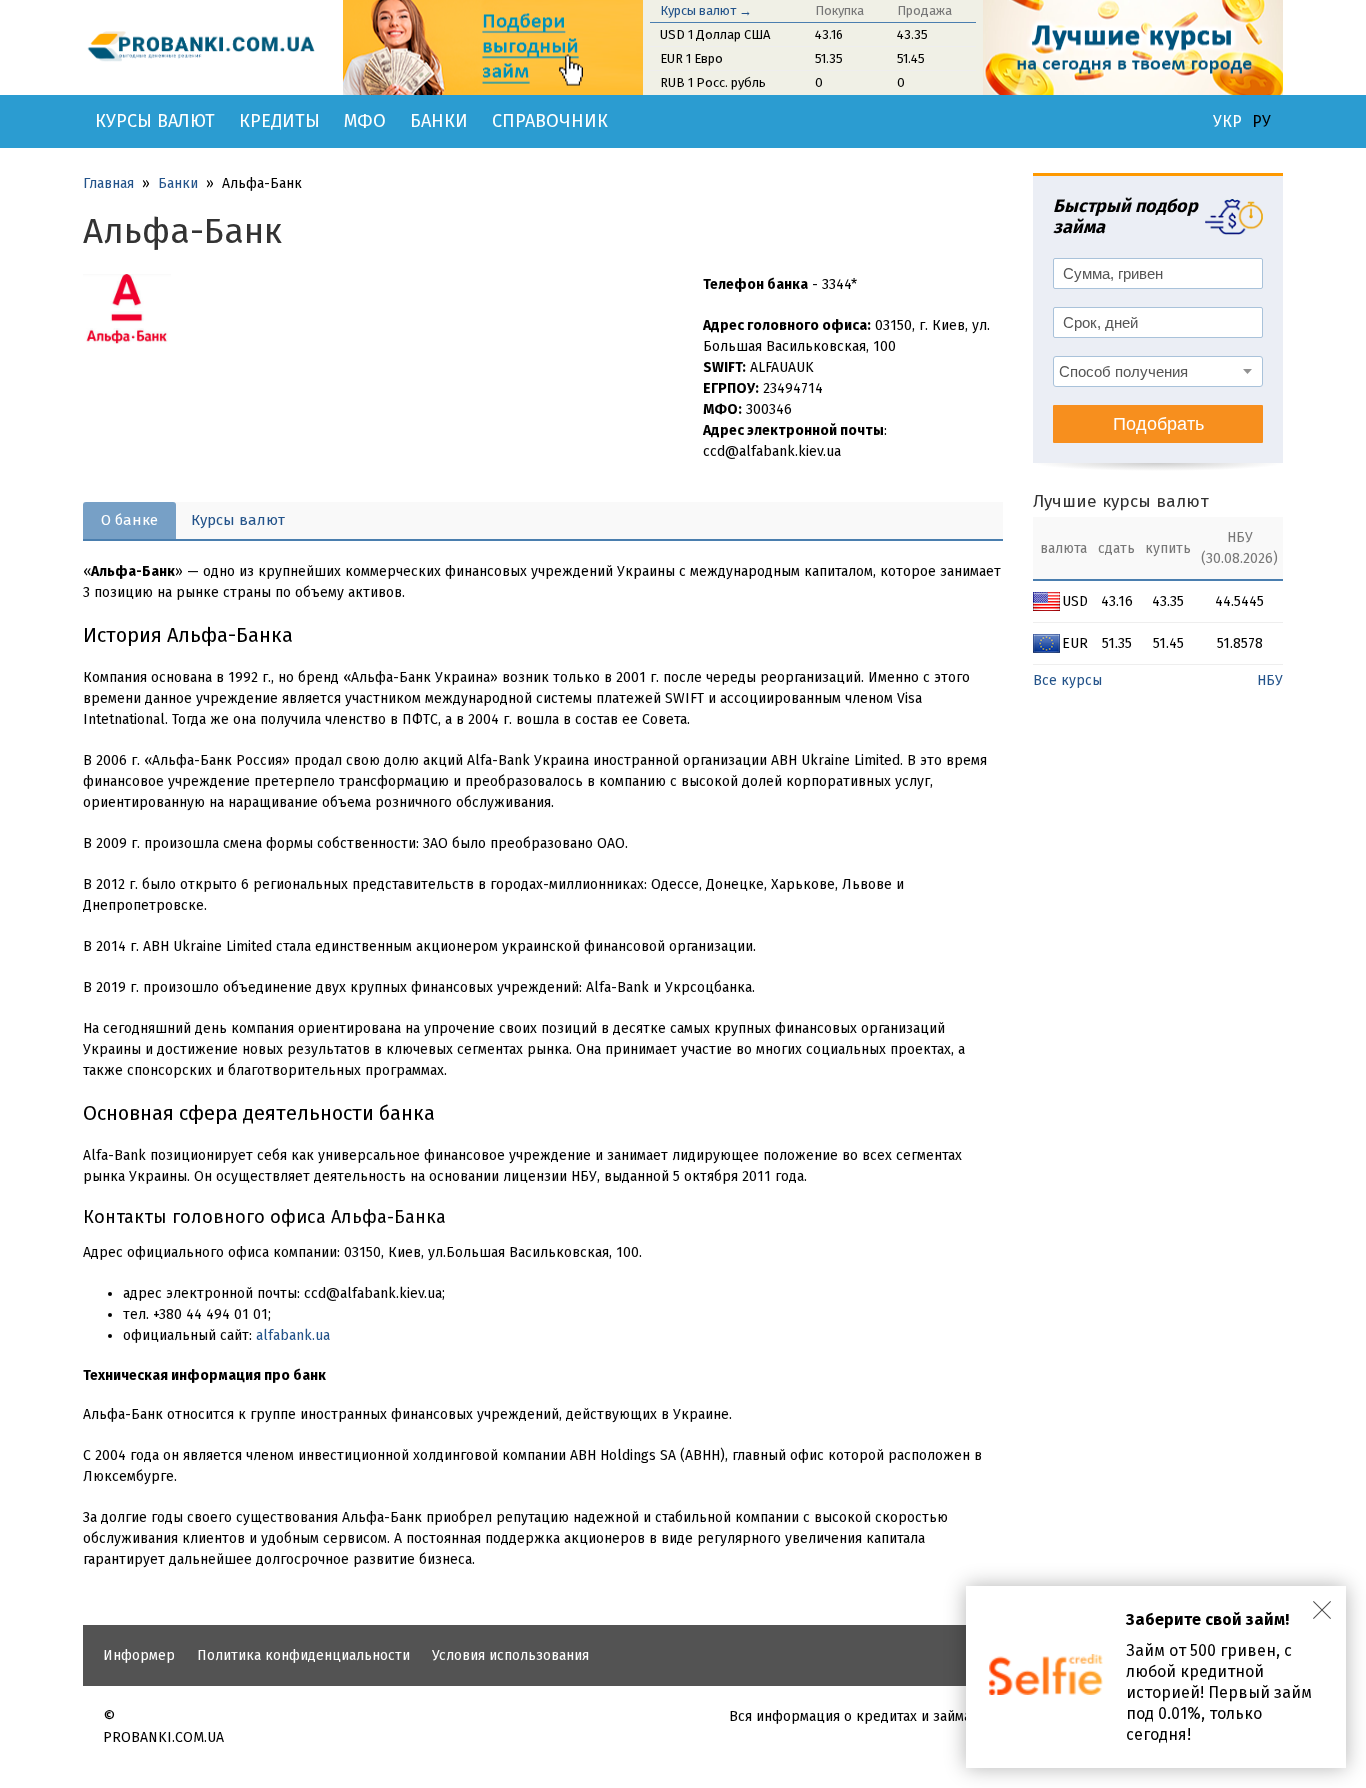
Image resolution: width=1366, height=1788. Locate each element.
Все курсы (1067, 680)
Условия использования (510, 1655)
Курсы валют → (706, 10)
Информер (139, 1655)
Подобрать (1158, 424)
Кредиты (279, 121)
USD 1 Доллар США (715, 34)
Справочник (550, 121)
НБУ (1270, 680)
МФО (365, 121)
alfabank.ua (293, 1335)
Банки (439, 121)
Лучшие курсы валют (1121, 501)
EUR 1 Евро (691, 58)
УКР (1227, 122)
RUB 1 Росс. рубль (713, 82)
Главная (108, 183)
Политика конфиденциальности (303, 1655)
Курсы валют (155, 121)
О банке (129, 520)
